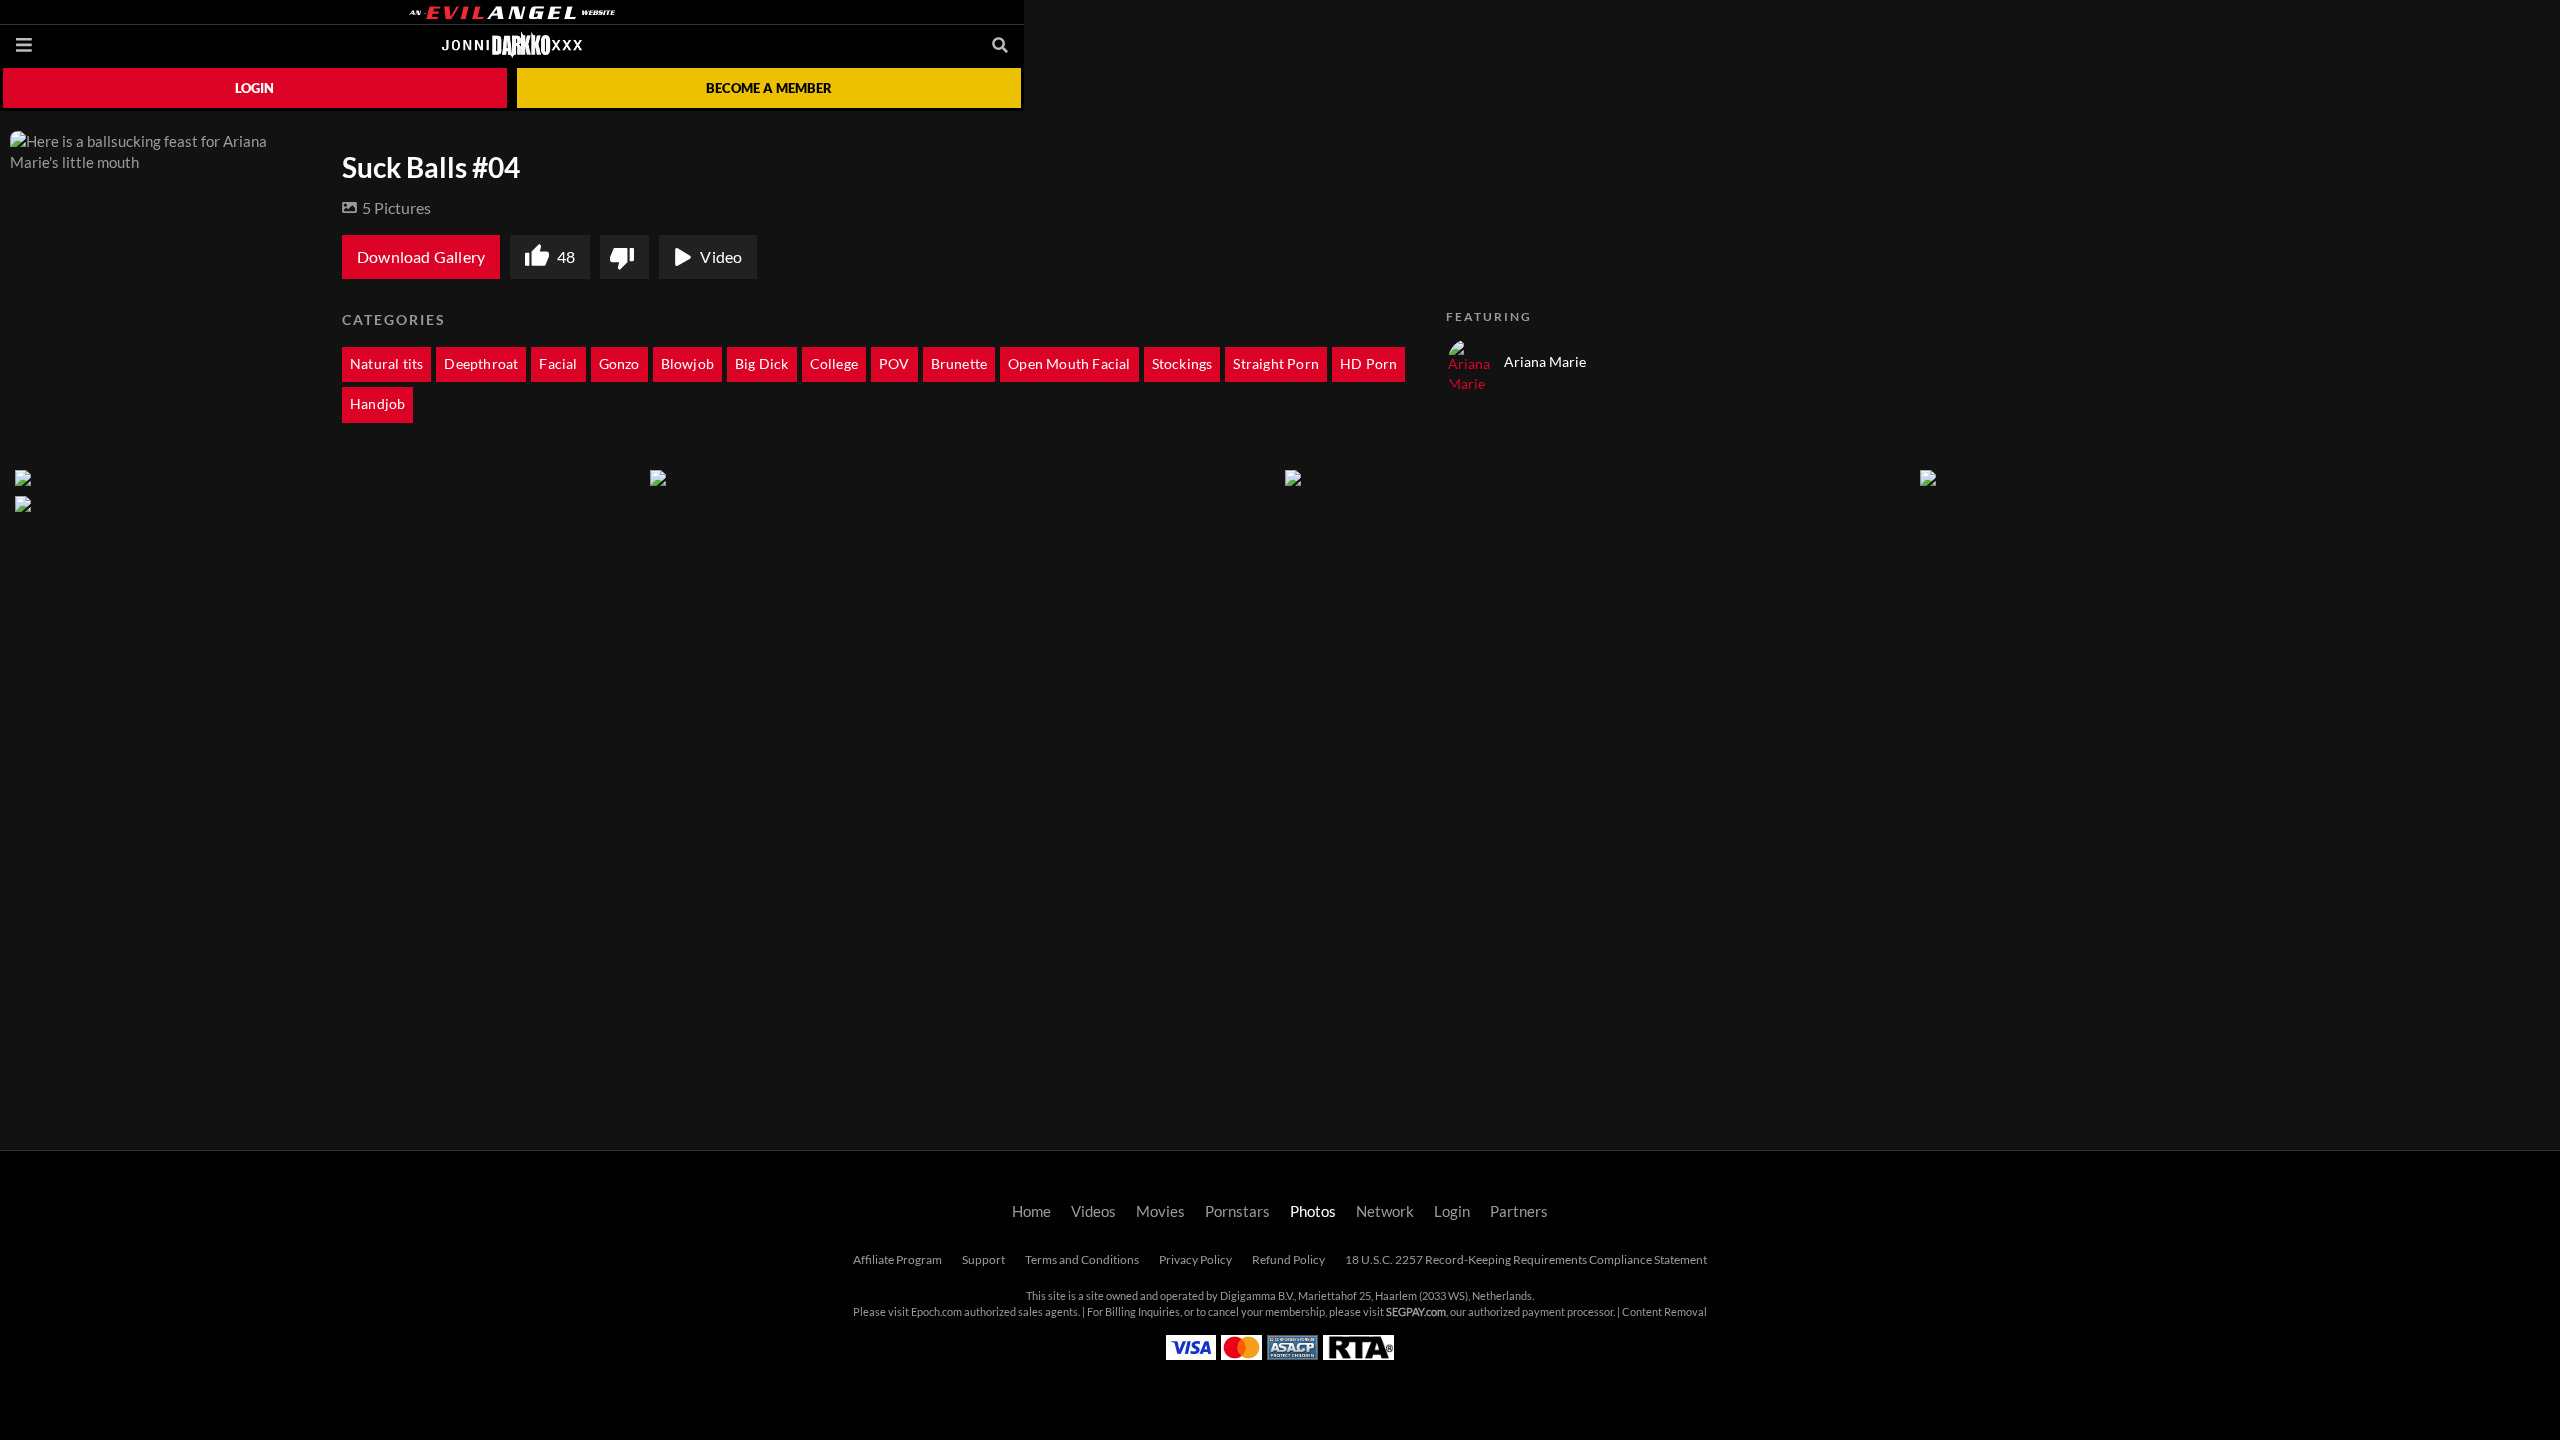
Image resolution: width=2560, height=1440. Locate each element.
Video (721, 257)
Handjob (377, 404)
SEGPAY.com (1416, 1312)
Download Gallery (421, 257)
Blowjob (687, 364)
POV (894, 364)
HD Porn (1368, 364)
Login (254, 88)
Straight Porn (1276, 364)
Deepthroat (481, 364)
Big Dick (762, 364)
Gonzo (619, 364)
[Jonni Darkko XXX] (512, 45)
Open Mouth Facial (1069, 364)
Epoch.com (936, 1312)
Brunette (959, 364)
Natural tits (386, 364)
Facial (558, 364)
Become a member (769, 88)
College (834, 364)
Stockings (1182, 364)
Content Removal (1664, 1312)
